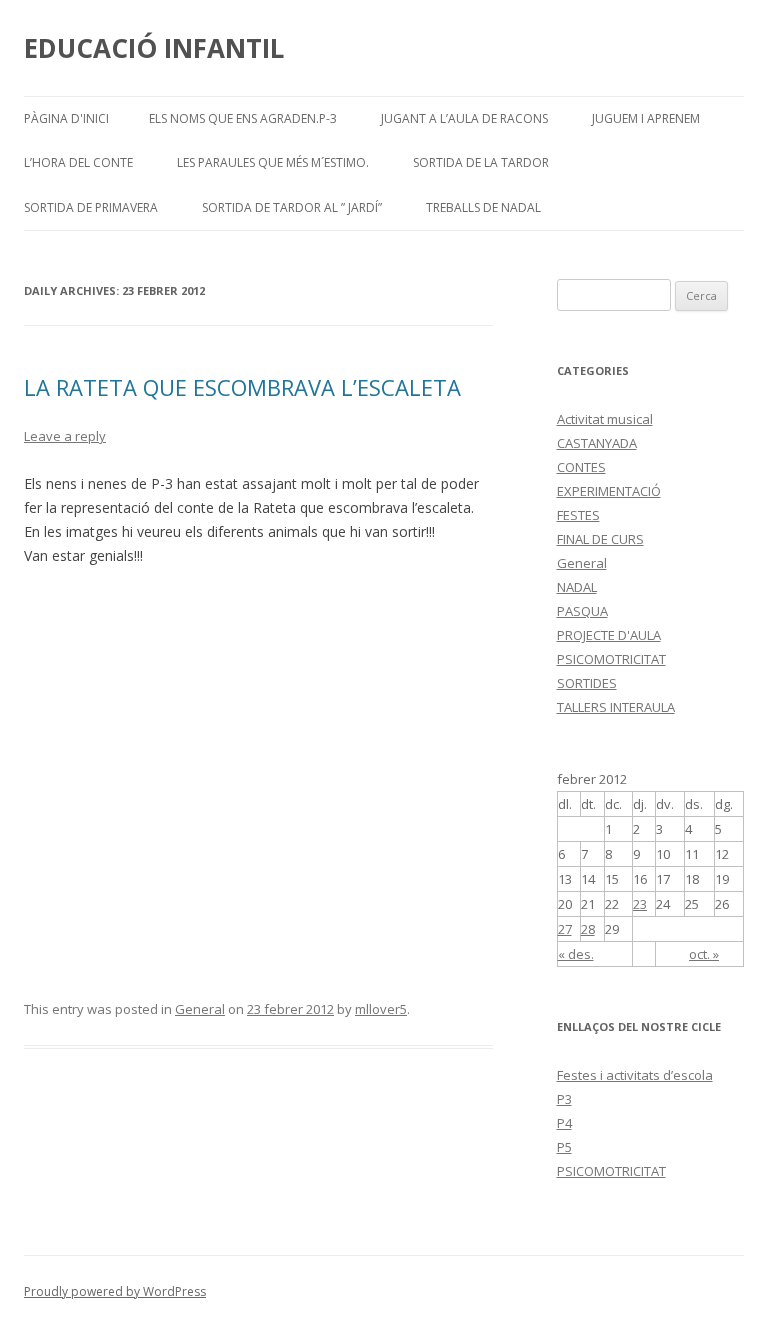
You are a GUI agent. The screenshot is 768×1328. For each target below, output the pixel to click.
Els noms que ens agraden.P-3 (243, 118)
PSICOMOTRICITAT (611, 659)
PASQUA (582, 611)
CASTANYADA (597, 443)
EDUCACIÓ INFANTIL (154, 48)
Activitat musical (605, 419)
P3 (564, 1099)
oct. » (704, 954)
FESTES (578, 515)
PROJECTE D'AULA (609, 635)
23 (640, 904)
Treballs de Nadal (483, 207)
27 (565, 929)
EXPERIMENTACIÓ (609, 491)
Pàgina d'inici (66, 118)
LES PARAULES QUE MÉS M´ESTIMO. (273, 162)
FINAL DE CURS (600, 539)
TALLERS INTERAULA (616, 707)
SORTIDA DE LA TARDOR (481, 162)
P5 (564, 1147)
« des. (576, 954)
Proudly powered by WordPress (115, 1291)
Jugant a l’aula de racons (464, 118)
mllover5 (381, 1009)
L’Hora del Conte (78, 162)
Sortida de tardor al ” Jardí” (292, 207)
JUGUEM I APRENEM (646, 118)
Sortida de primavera (91, 207)
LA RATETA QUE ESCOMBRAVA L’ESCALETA (242, 387)
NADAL (577, 587)
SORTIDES (587, 683)
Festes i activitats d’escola (635, 1075)
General (200, 1009)
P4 (564, 1123)
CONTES (581, 467)
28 (588, 929)
